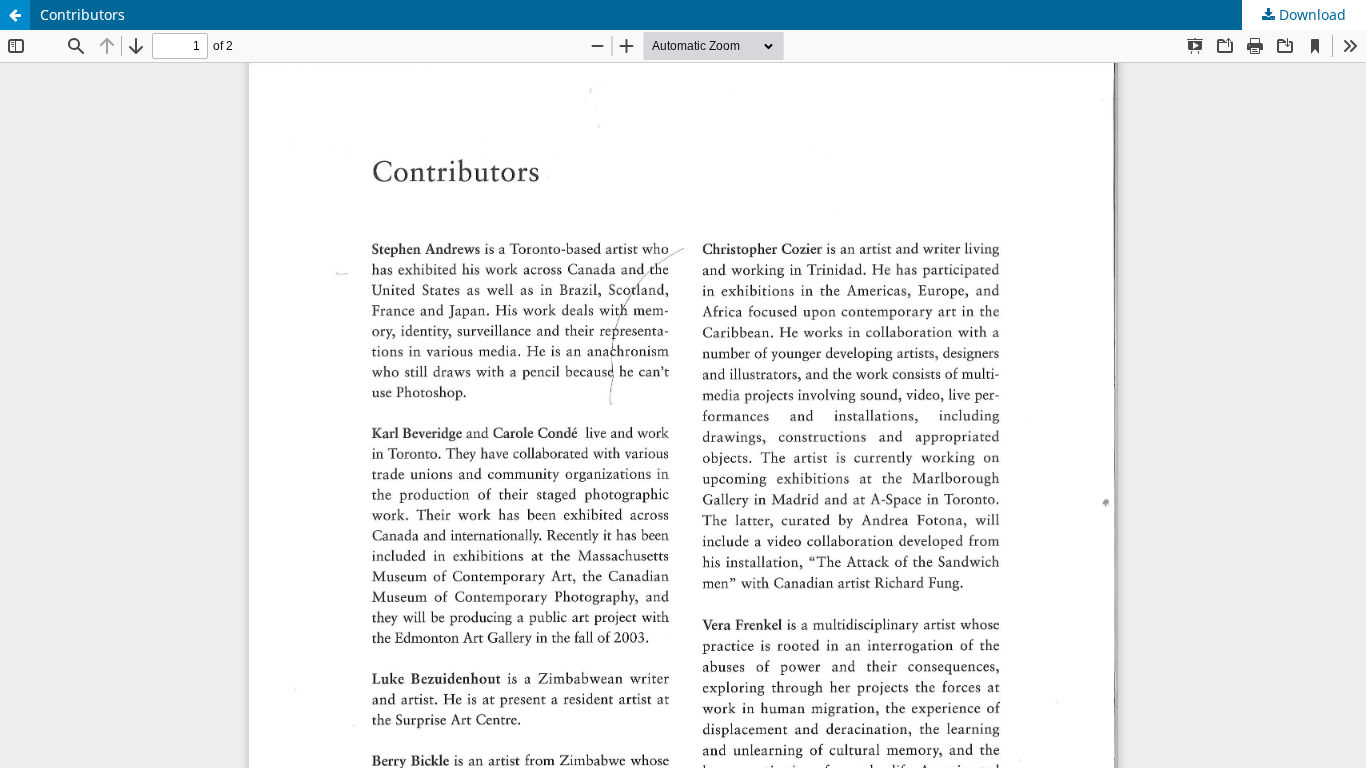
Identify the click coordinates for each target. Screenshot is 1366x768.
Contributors (82, 14)
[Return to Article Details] (15, 15)
